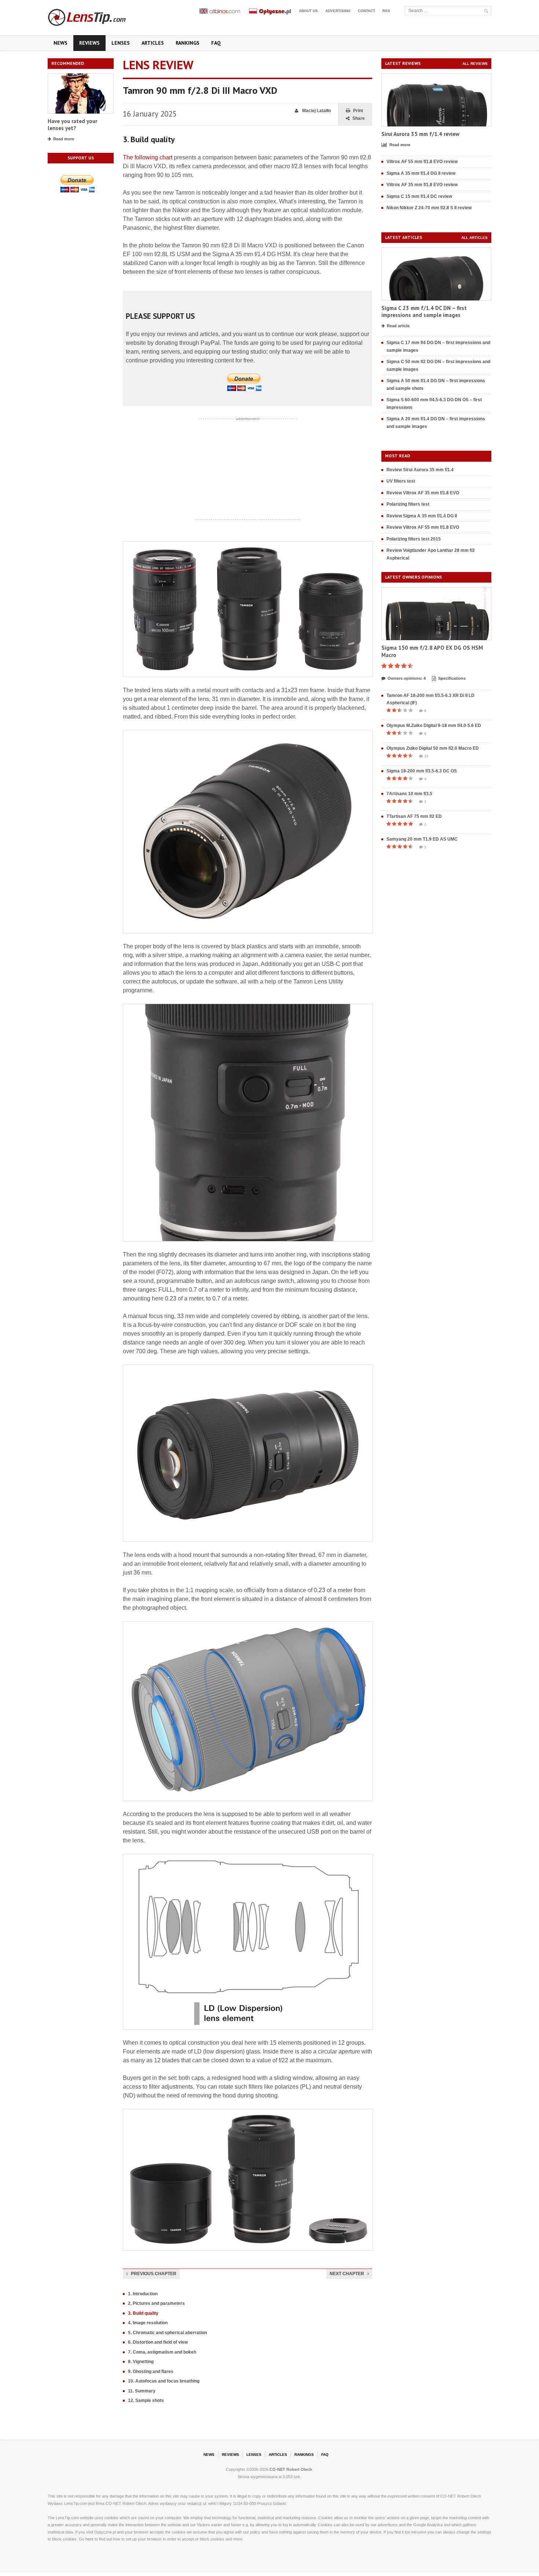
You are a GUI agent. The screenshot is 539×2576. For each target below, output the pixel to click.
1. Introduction (143, 2294)
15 (426, 756)
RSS (386, 11)
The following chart (148, 157)
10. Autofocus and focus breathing (164, 2381)
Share (359, 118)
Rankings (188, 43)
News (60, 43)
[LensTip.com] (97, 16)
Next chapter (347, 2274)
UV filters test (401, 481)
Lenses (121, 43)
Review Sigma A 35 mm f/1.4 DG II (422, 516)
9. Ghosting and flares (151, 2372)
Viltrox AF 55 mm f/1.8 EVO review (422, 162)
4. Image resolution (148, 2323)
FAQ (216, 43)
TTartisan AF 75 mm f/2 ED (414, 816)
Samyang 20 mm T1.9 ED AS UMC (422, 839)
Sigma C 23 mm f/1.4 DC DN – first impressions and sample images (424, 312)
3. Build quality (143, 2313)
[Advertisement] (247, 469)
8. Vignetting (141, 2362)
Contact (366, 11)
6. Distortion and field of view (158, 2342)
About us (308, 11)
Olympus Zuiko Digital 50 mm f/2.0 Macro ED (433, 748)
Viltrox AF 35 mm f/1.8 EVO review (422, 185)
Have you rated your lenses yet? (72, 125)
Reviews (89, 43)
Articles (153, 43)
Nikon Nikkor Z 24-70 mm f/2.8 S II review (429, 208)
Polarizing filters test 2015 (414, 539)
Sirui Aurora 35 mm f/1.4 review (420, 134)
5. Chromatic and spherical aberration (167, 2333)
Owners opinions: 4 (407, 678)
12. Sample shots (146, 2400)
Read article (398, 326)
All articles (474, 238)
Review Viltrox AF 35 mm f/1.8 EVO (423, 493)
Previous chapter (154, 2274)
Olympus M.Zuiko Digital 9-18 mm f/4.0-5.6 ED (434, 726)
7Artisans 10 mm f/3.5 (409, 794)
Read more (64, 139)
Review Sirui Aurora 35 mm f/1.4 (420, 470)
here (89, 2539)
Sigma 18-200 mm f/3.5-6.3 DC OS (422, 771)
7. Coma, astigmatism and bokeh (162, 2352)
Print (358, 111)
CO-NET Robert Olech (291, 2469)
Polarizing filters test (408, 504)
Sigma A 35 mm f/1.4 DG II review (421, 173)
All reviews (475, 64)
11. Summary (142, 2391)
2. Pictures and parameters (156, 2303)
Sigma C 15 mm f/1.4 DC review (419, 196)
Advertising (338, 11)
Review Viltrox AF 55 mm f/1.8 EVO (423, 527)
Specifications (452, 678)
